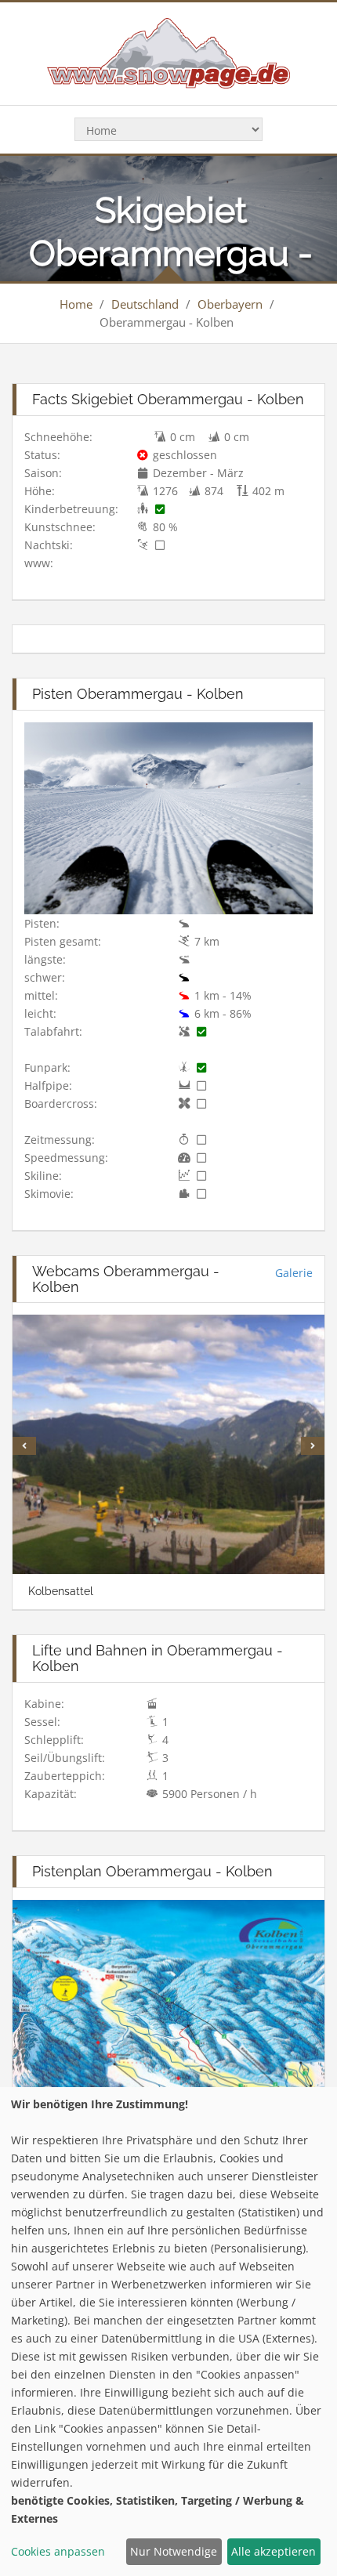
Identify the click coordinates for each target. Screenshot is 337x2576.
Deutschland (145, 304)
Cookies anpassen (58, 2551)
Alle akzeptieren (274, 2551)
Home (76, 304)
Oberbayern (230, 304)
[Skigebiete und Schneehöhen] (168, 52)
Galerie (294, 1273)
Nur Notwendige (174, 2551)
